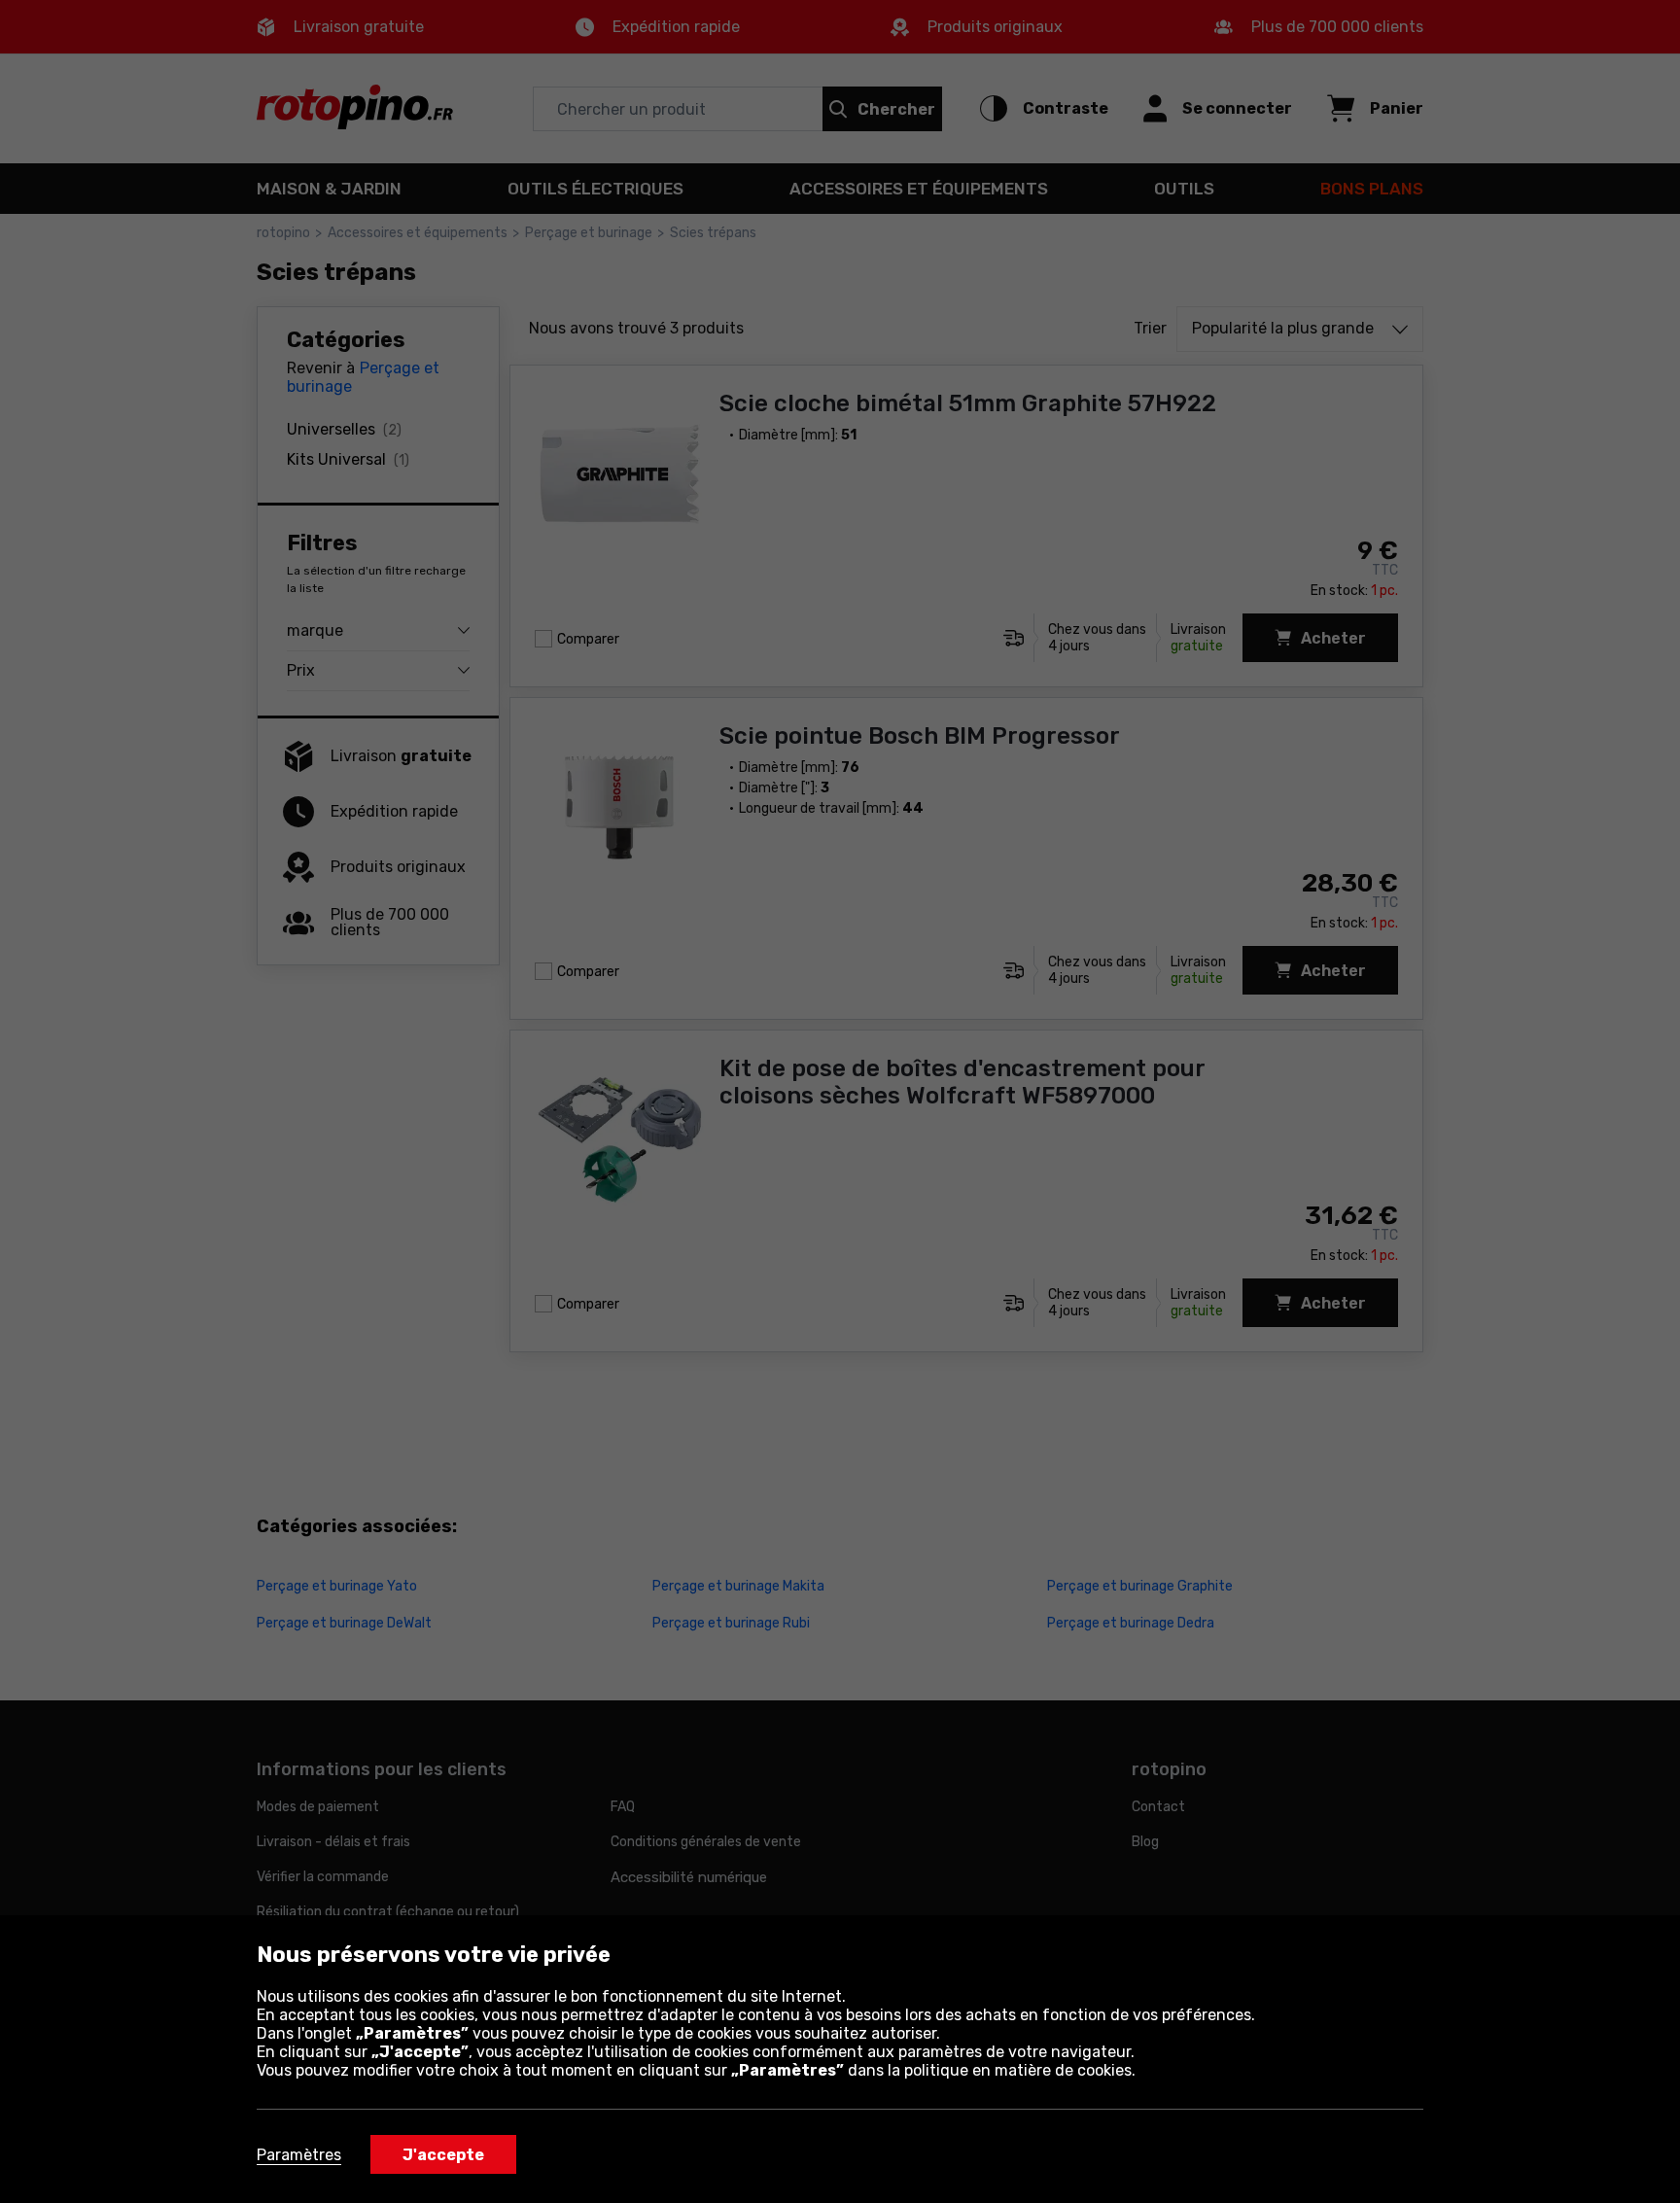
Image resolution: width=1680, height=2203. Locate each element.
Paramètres (299, 2155)
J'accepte (443, 2155)
